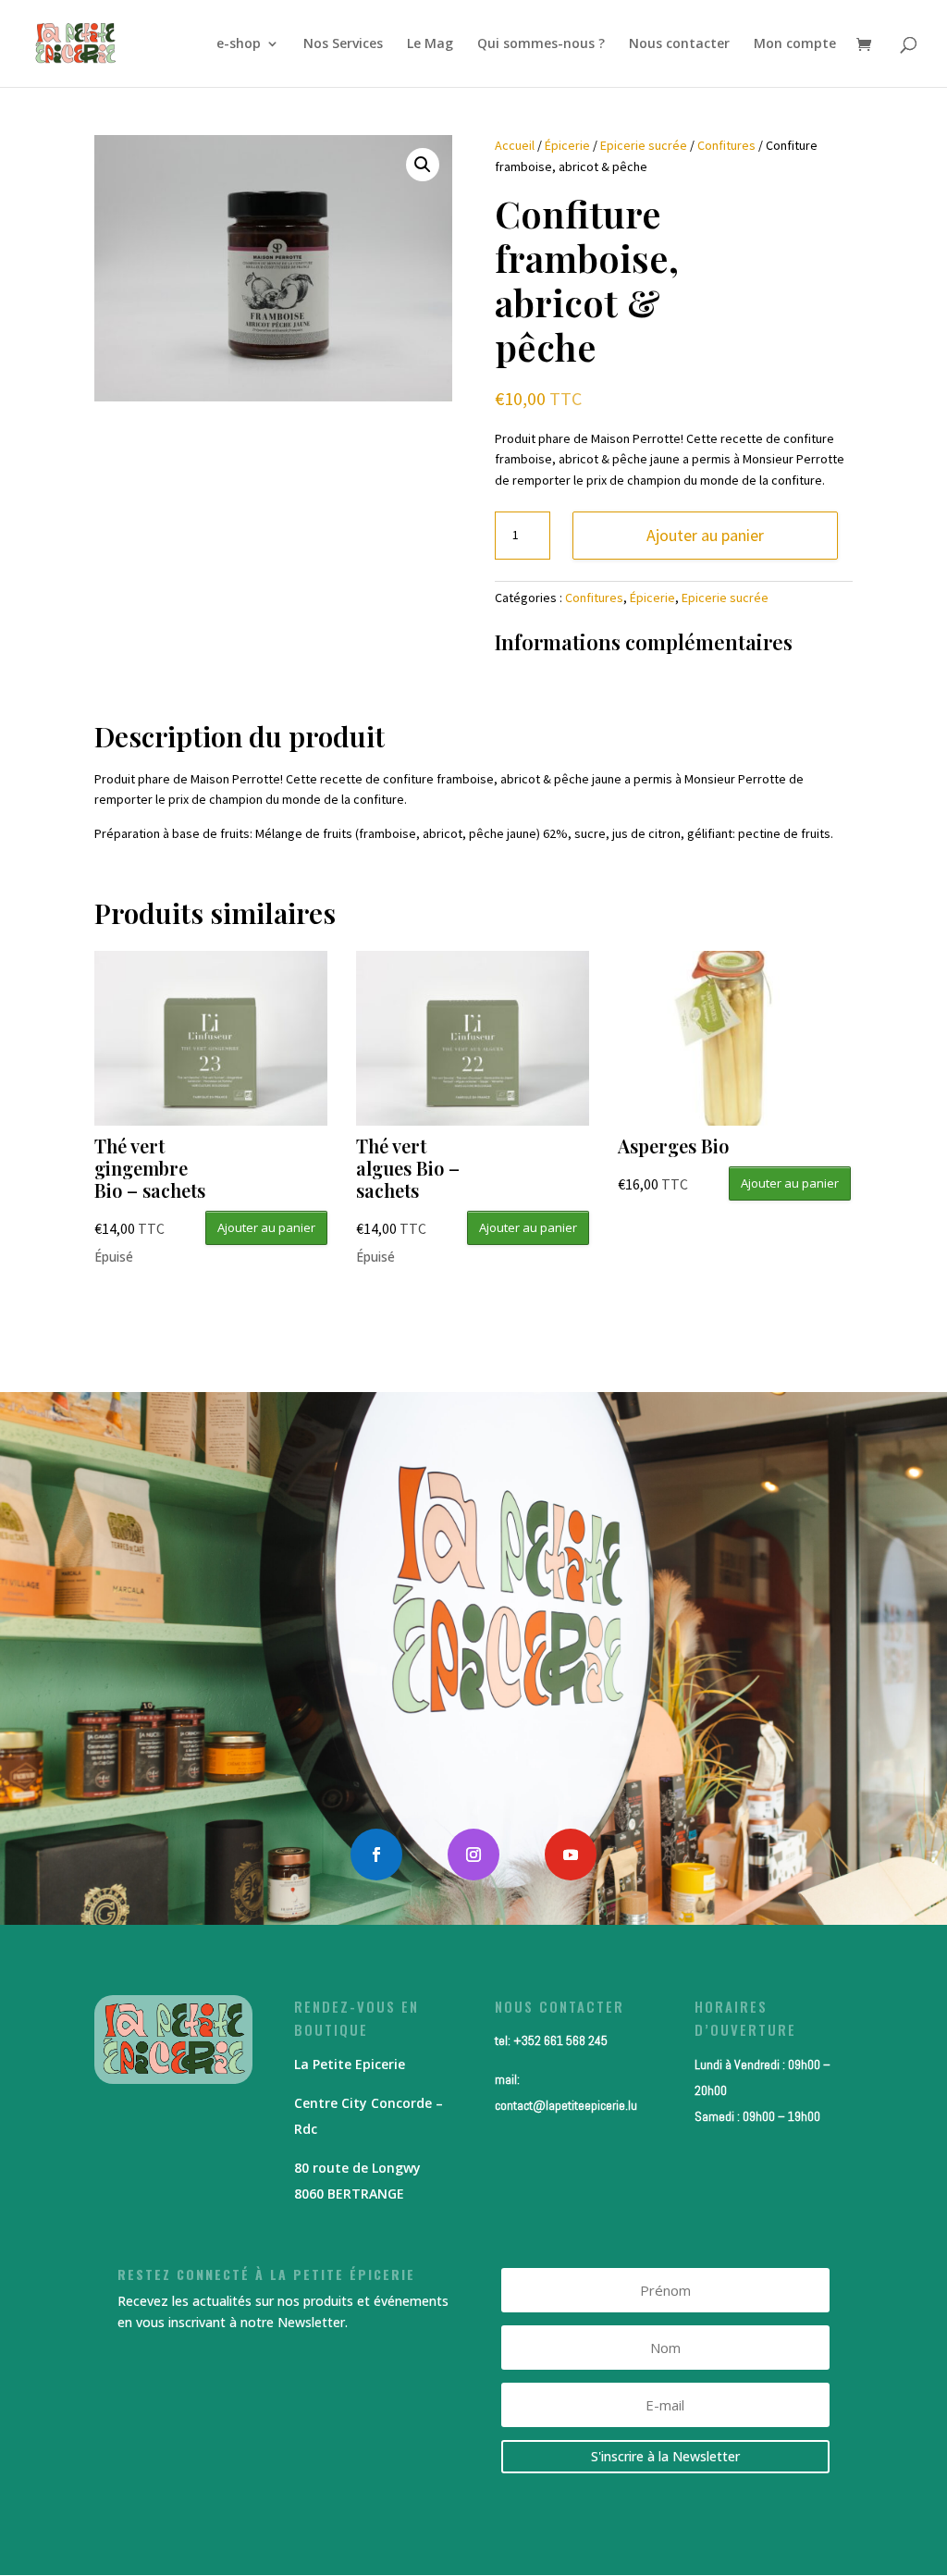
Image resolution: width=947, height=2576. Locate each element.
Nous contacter (679, 44)
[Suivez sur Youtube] (571, 1855)
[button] (423, 165)
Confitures (726, 145)
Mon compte (795, 44)
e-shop (239, 44)
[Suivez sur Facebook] (376, 1855)
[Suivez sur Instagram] (473, 1855)
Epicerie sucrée (644, 145)
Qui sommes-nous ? (541, 44)
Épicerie (567, 145)
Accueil (515, 145)
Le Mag (430, 44)
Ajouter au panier (705, 535)
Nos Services (343, 44)
